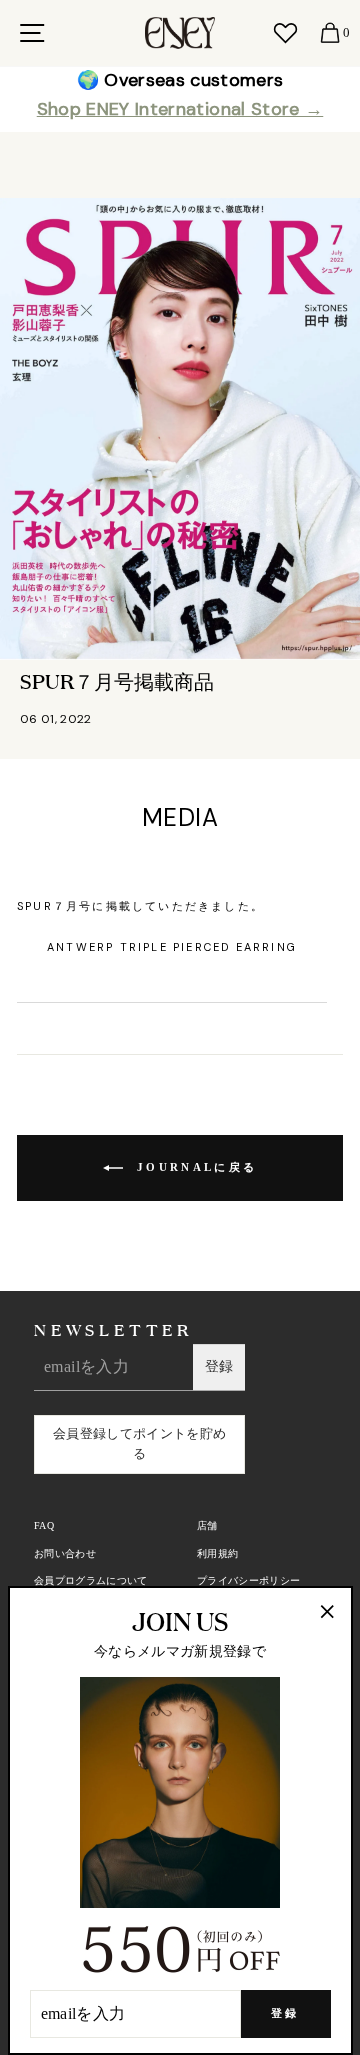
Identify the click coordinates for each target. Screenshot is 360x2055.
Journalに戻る (194, 1166)
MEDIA (180, 817)
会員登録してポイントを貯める (139, 1444)
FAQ (44, 1525)
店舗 (207, 1525)
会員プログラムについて (91, 1580)
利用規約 (217, 1553)
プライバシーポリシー (248, 1580)
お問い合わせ (65, 1553)
